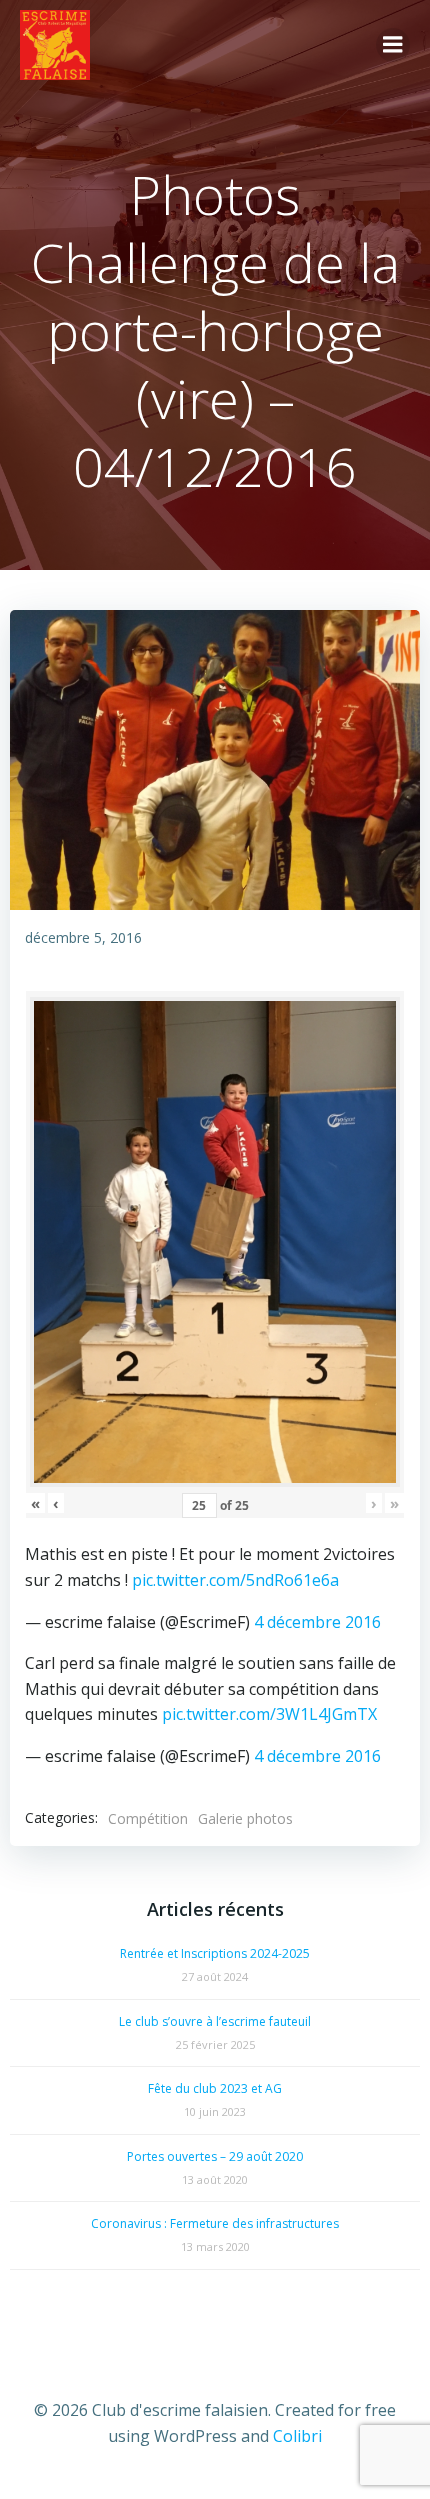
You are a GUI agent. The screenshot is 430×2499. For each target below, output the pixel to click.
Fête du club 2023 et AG (215, 2088)
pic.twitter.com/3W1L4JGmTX (269, 1714)
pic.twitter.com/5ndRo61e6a (235, 1580)
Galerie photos (245, 1818)
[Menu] (393, 45)
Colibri (297, 2436)
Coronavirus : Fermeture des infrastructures (215, 2223)
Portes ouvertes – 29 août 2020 (215, 2156)
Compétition (148, 1818)
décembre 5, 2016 (83, 937)
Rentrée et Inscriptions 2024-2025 (215, 1953)
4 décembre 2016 (317, 1622)
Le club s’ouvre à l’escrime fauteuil (215, 2021)
